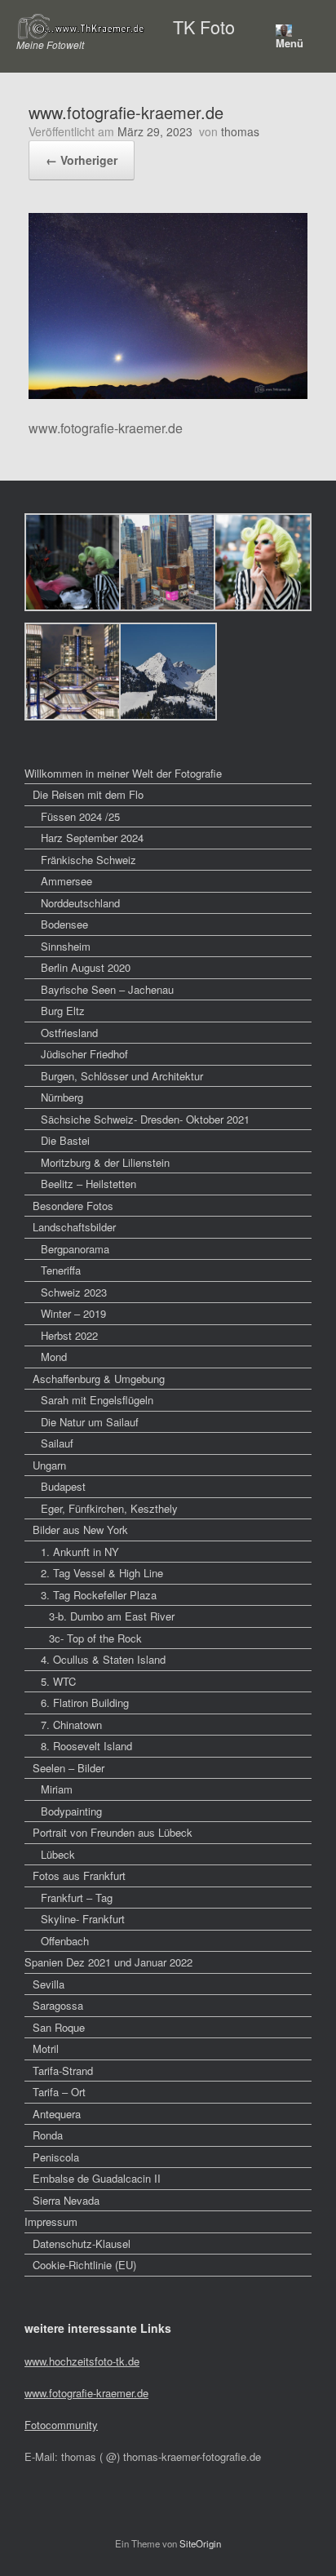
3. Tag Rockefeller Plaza (99, 1595)
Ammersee (66, 881)
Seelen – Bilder (69, 1768)
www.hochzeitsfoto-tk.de (82, 2361)
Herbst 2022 (69, 1335)
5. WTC (58, 1681)
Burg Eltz (63, 1011)
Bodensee (64, 924)
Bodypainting (71, 1811)
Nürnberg (62, 1097)
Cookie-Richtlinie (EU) (84, 2265)
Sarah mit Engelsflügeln (97, 1400)
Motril (46, 2048)
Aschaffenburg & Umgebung (99, 1379)
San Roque (59, 2027)
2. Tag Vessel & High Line (102, 1573)
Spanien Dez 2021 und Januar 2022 (108, 1962)
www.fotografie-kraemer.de (86, 2393)
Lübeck (58, 1854)
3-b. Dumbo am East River (112, 1616)
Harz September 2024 (92, 838)
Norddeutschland (80, 903)
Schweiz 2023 (74, 1292)
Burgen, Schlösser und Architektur (122, 1076)
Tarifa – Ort (59, 2092)
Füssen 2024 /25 (80, 816)
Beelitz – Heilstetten (88, 1184)
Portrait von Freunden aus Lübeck (113, 1832)
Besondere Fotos (73, 1206)
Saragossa (58, 2005)
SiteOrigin (200, 2543)
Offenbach (65, 1941)
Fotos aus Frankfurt (79, 1875)
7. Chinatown (71, 1725)
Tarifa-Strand (63, 2071)
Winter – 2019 (73, 1313)
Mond (54, 1357)
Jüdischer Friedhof (84, 1054)
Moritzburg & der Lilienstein (105, 1162)
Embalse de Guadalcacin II (97, 2178)
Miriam (57, 1789)
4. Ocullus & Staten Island (103, 1659)
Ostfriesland (69, 1033)
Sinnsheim (66, 946)
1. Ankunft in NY (80, 1552)
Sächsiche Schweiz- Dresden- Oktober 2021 (145, 1119)
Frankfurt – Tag (77, 1898)
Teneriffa (61, 1270)
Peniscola (56, 2157)
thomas (240, 131)
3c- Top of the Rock (95, 1638)
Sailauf (57, 1443)
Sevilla (49, 1984)
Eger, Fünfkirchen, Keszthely (109, 1508)
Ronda (48, 2135)
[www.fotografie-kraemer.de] (168, 394)
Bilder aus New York (80, 1530)
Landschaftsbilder (74, 1227)
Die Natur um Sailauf (90, 1422)
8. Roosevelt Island (86, 1746)
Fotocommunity (61, 2425)
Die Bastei (65, 1140)
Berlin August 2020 (86, 967)
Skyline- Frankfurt (83, 1919)
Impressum (51, 2221)
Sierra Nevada (66, 2200)
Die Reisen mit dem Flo (88, 794)
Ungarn (49, 1465)
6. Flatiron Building (85, 1703)
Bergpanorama (75, 1249)
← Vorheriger (82, 160)
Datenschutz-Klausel (82, 2243)
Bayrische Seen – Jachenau (107, 989)
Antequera (57, 2114)
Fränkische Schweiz (88, 860)
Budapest (63, 1486)
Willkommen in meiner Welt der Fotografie (123, 773)
